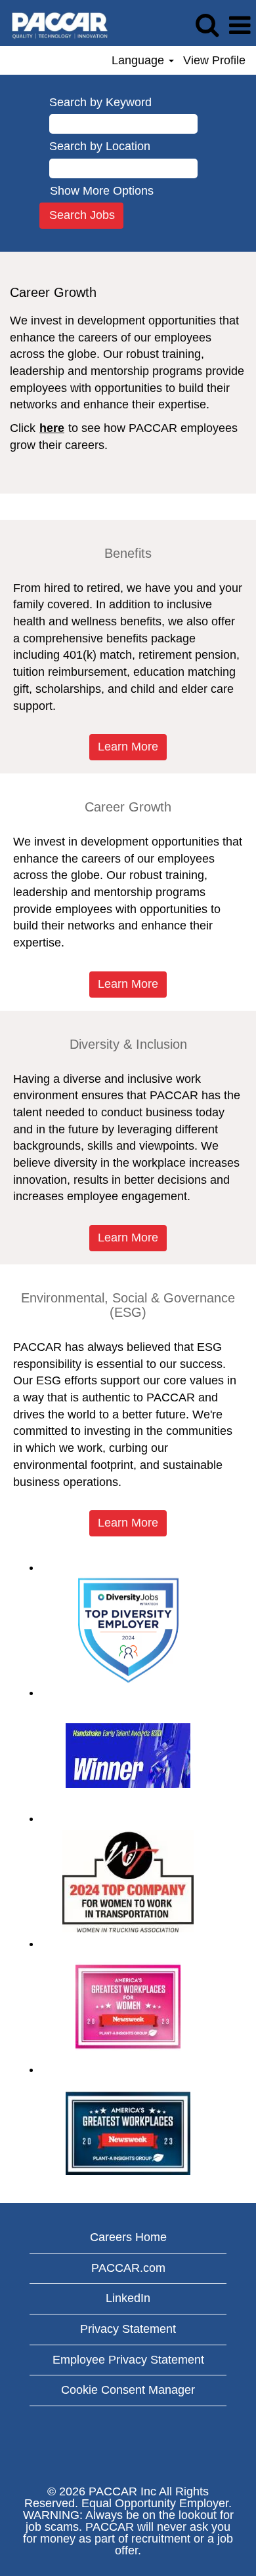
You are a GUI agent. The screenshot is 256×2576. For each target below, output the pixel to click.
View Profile (214, 60)
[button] (240, 26)
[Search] (207, 26)
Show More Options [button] (102, 191)
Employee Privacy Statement (128, 2360)
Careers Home (128, 2237)
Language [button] (139, 60)
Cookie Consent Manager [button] (128, 2390)
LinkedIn (128, 2298)
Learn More (128, 747)
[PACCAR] (55, 25)
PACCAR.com (128, 2268)
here (52, 428)
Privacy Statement (128, 2329)
